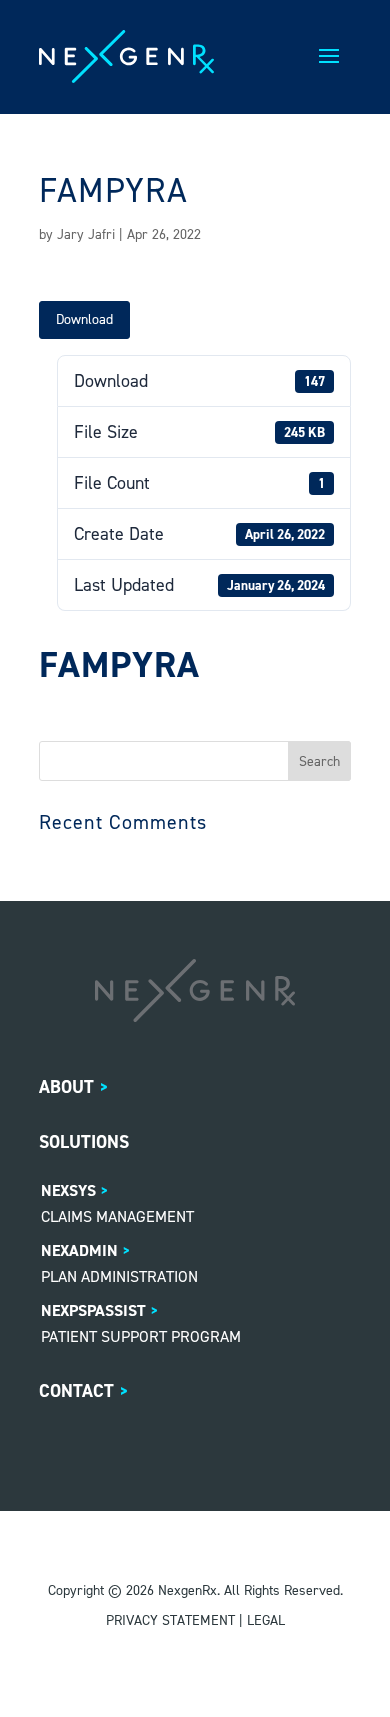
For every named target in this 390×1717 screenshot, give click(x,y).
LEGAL (266, 1620)
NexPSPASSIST (93, 1310)
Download (84, 319)
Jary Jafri (86, 234)
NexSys (68, 1190)
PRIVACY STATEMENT (170, 1620)
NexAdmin (79, 1250)
